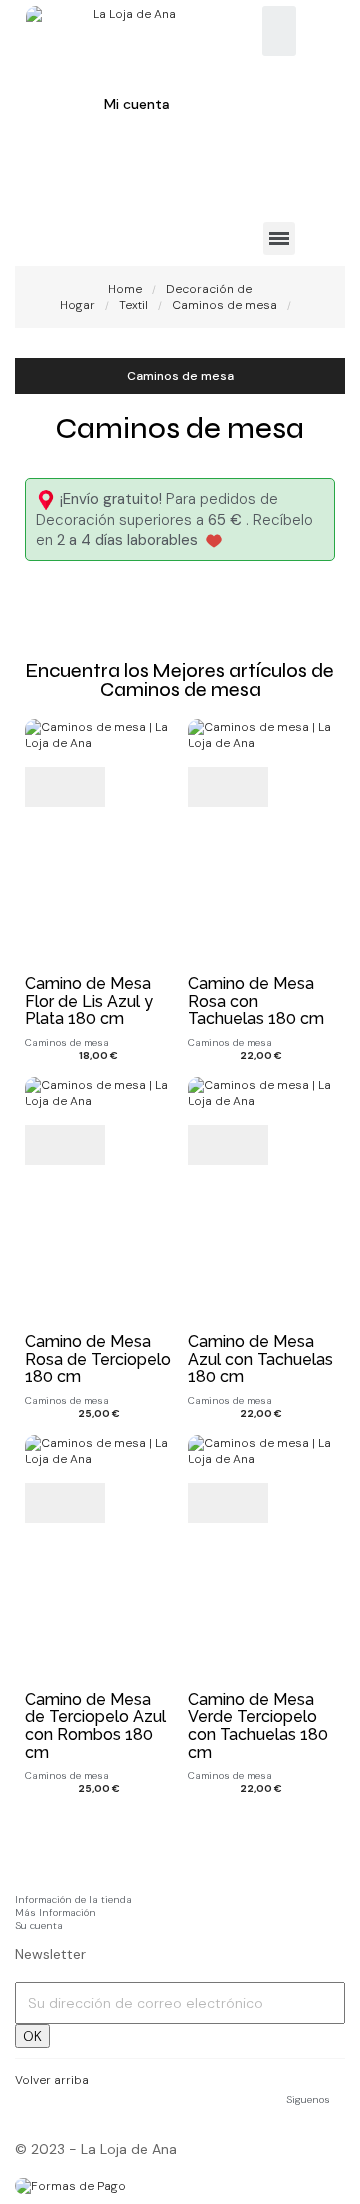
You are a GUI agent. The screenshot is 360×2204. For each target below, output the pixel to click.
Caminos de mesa (180, 376)
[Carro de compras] (50, 174)
